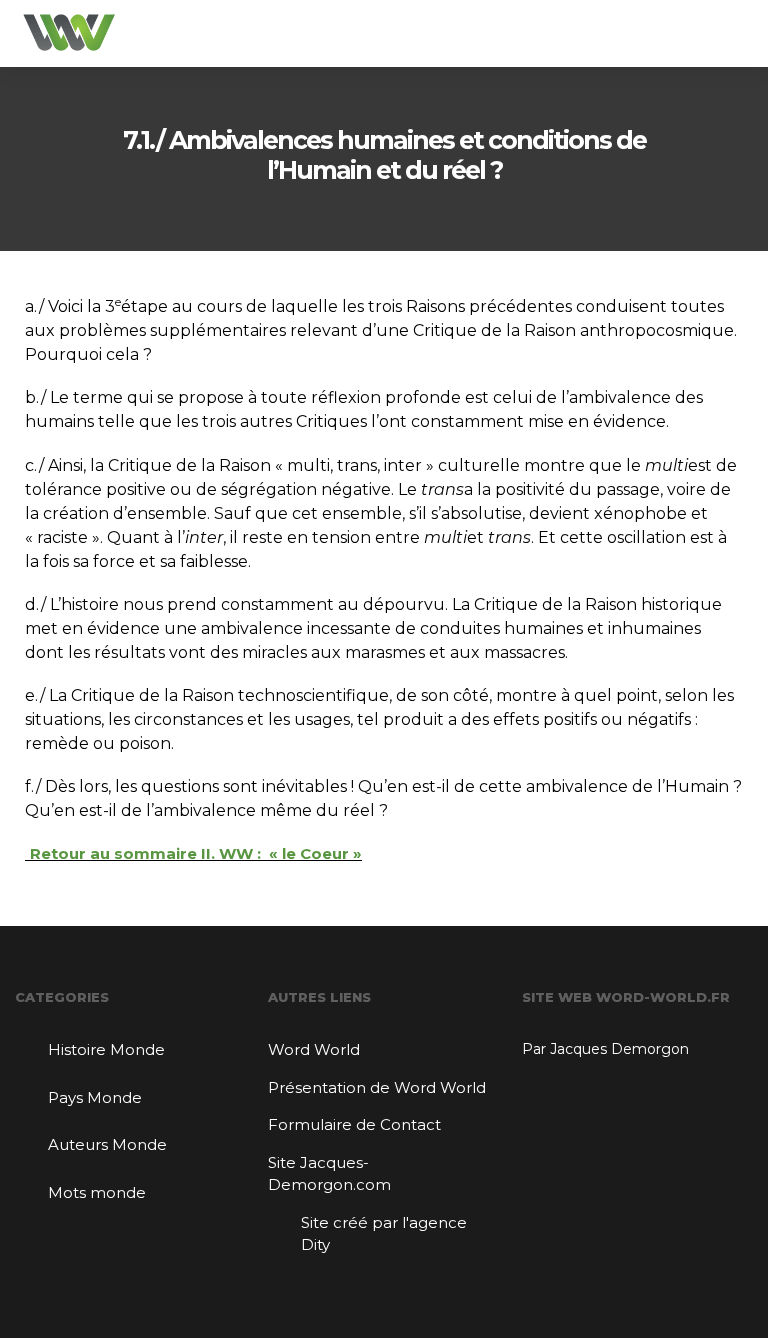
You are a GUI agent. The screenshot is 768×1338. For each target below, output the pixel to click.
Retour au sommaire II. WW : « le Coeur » (196, 853)
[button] (737, 33)
